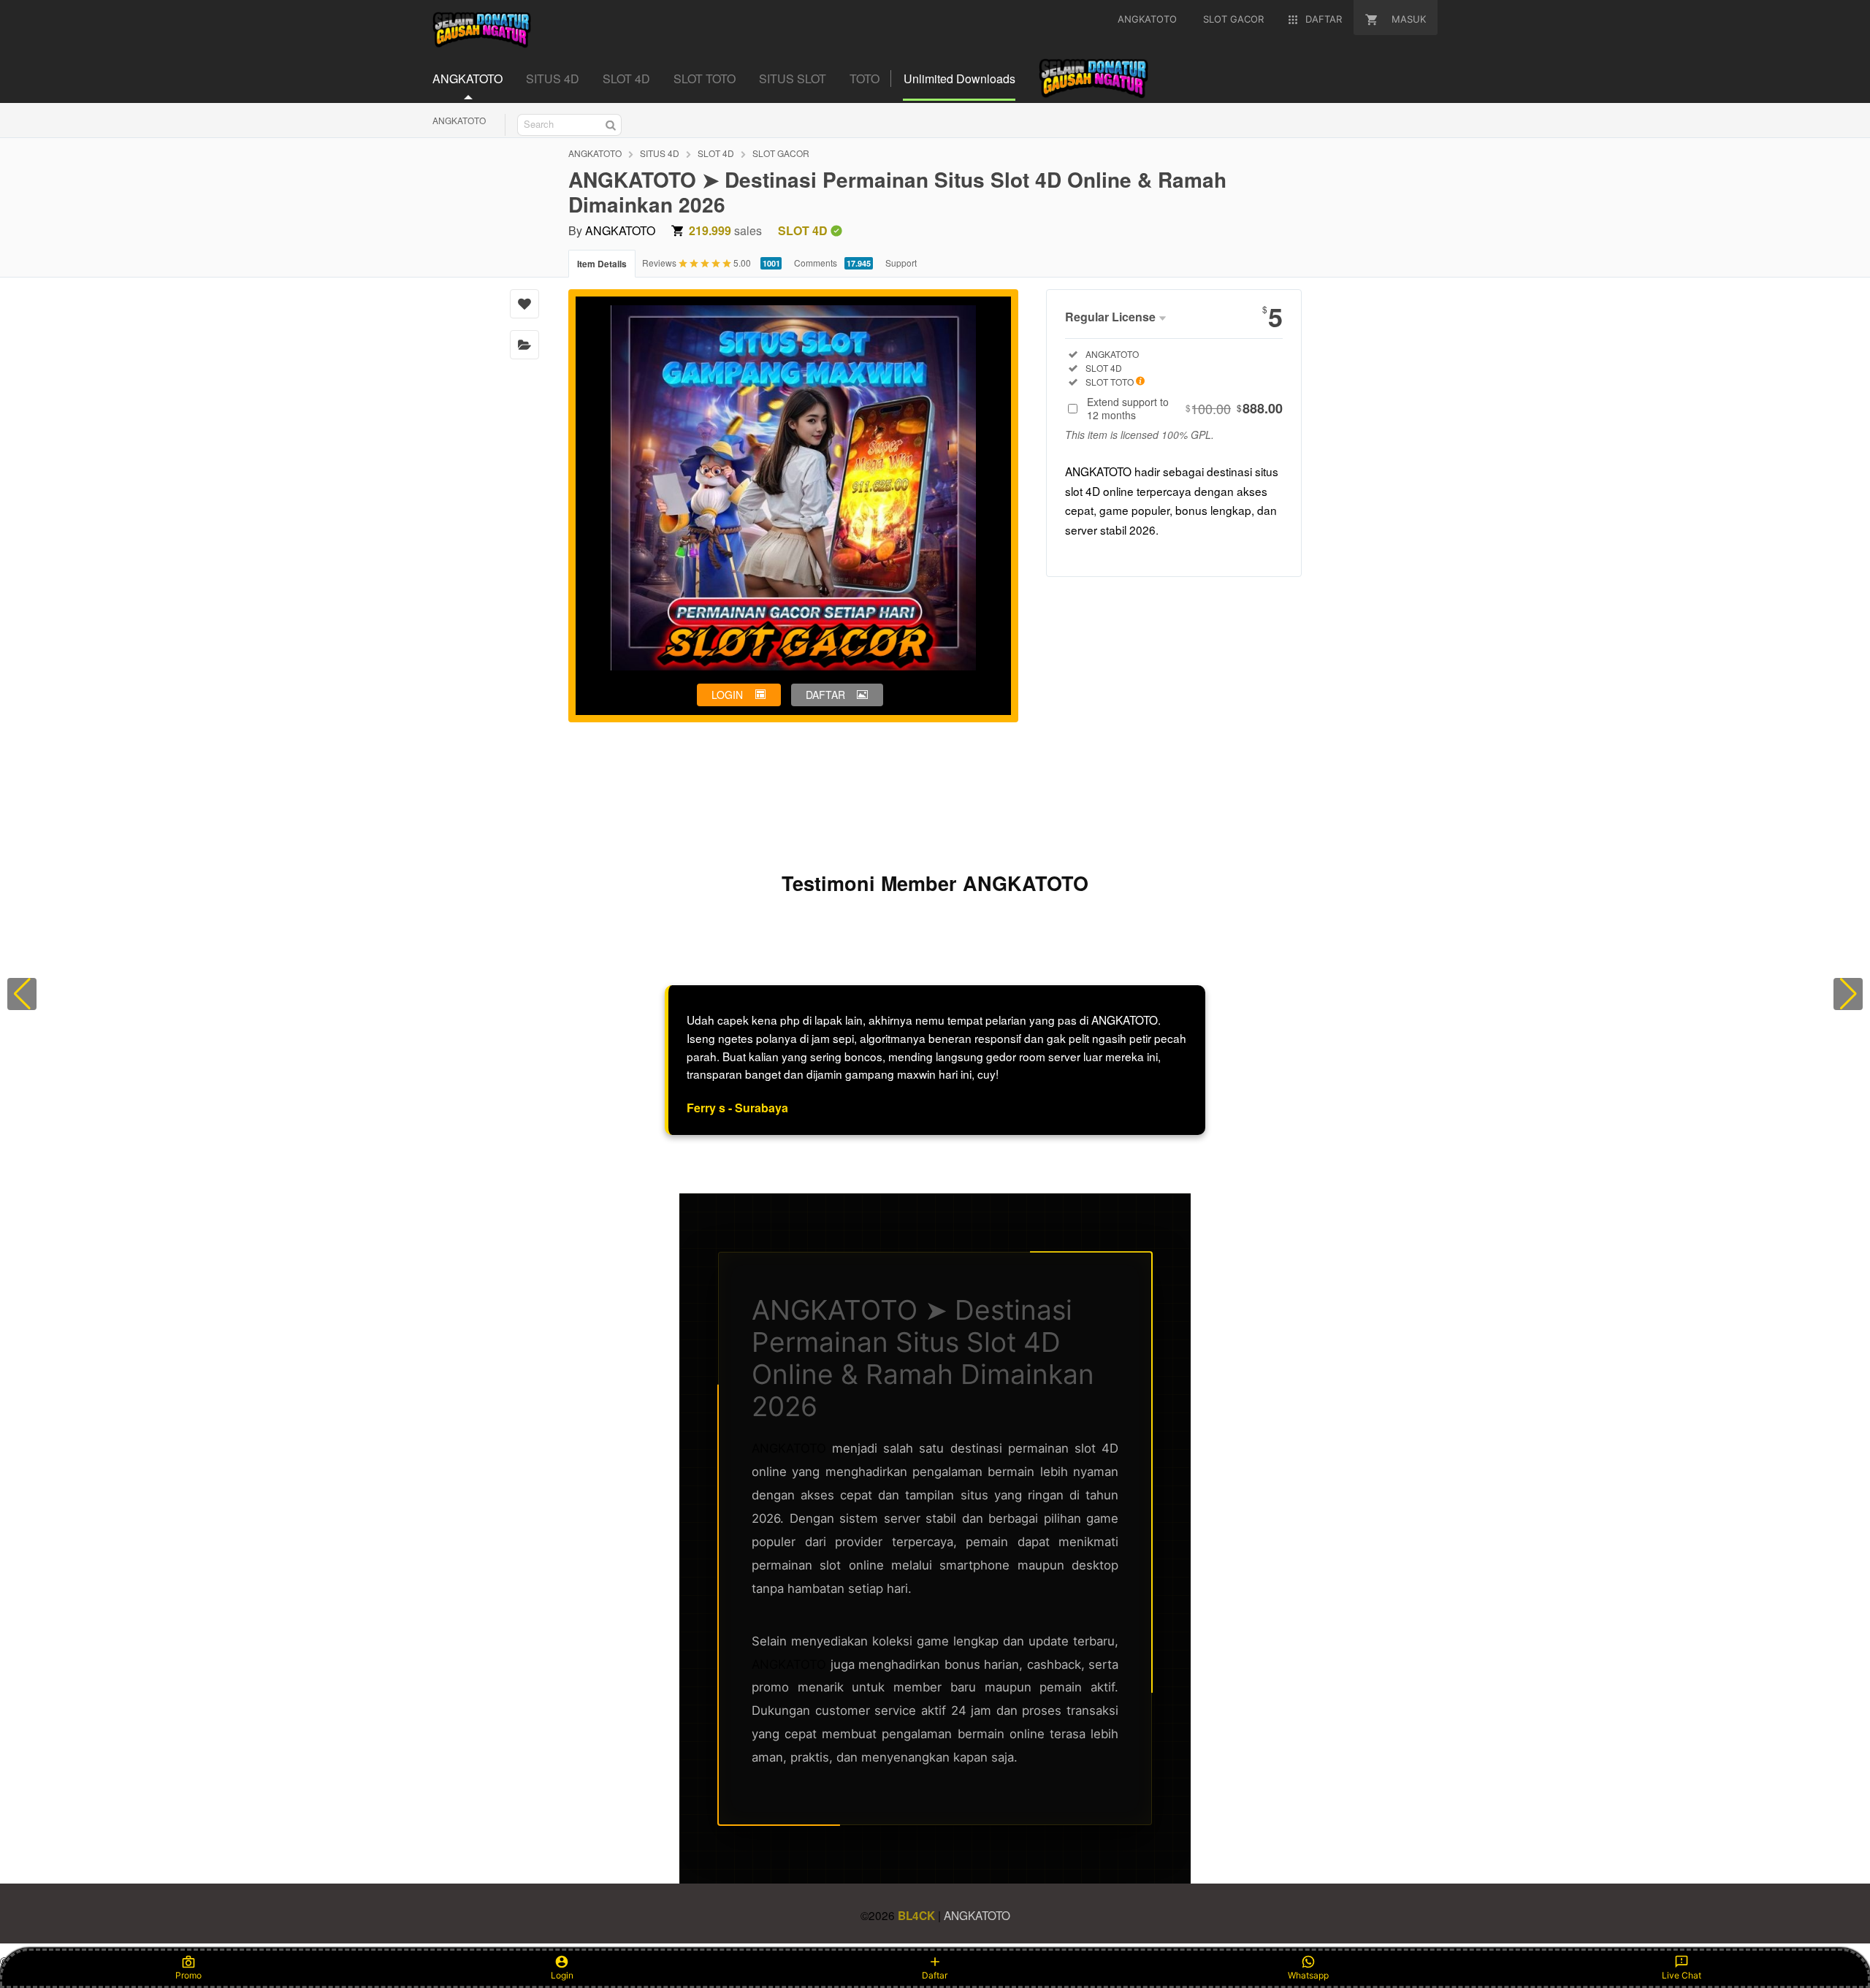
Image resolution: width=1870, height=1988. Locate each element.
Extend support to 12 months (1185, 408)
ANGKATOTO (459, 120)
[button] (22, 994)
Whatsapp (1308, 1975)
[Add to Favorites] (524, 304)
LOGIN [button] (727, 695)
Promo (188, 1975)
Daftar (935, 1975)
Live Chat (1682, 1975)
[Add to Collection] (524, 345)
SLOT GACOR (781, 153)
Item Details (602, 264)
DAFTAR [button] (825, 695)
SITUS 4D (660, 153)
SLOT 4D (716, 153)
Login (562, 1975)
